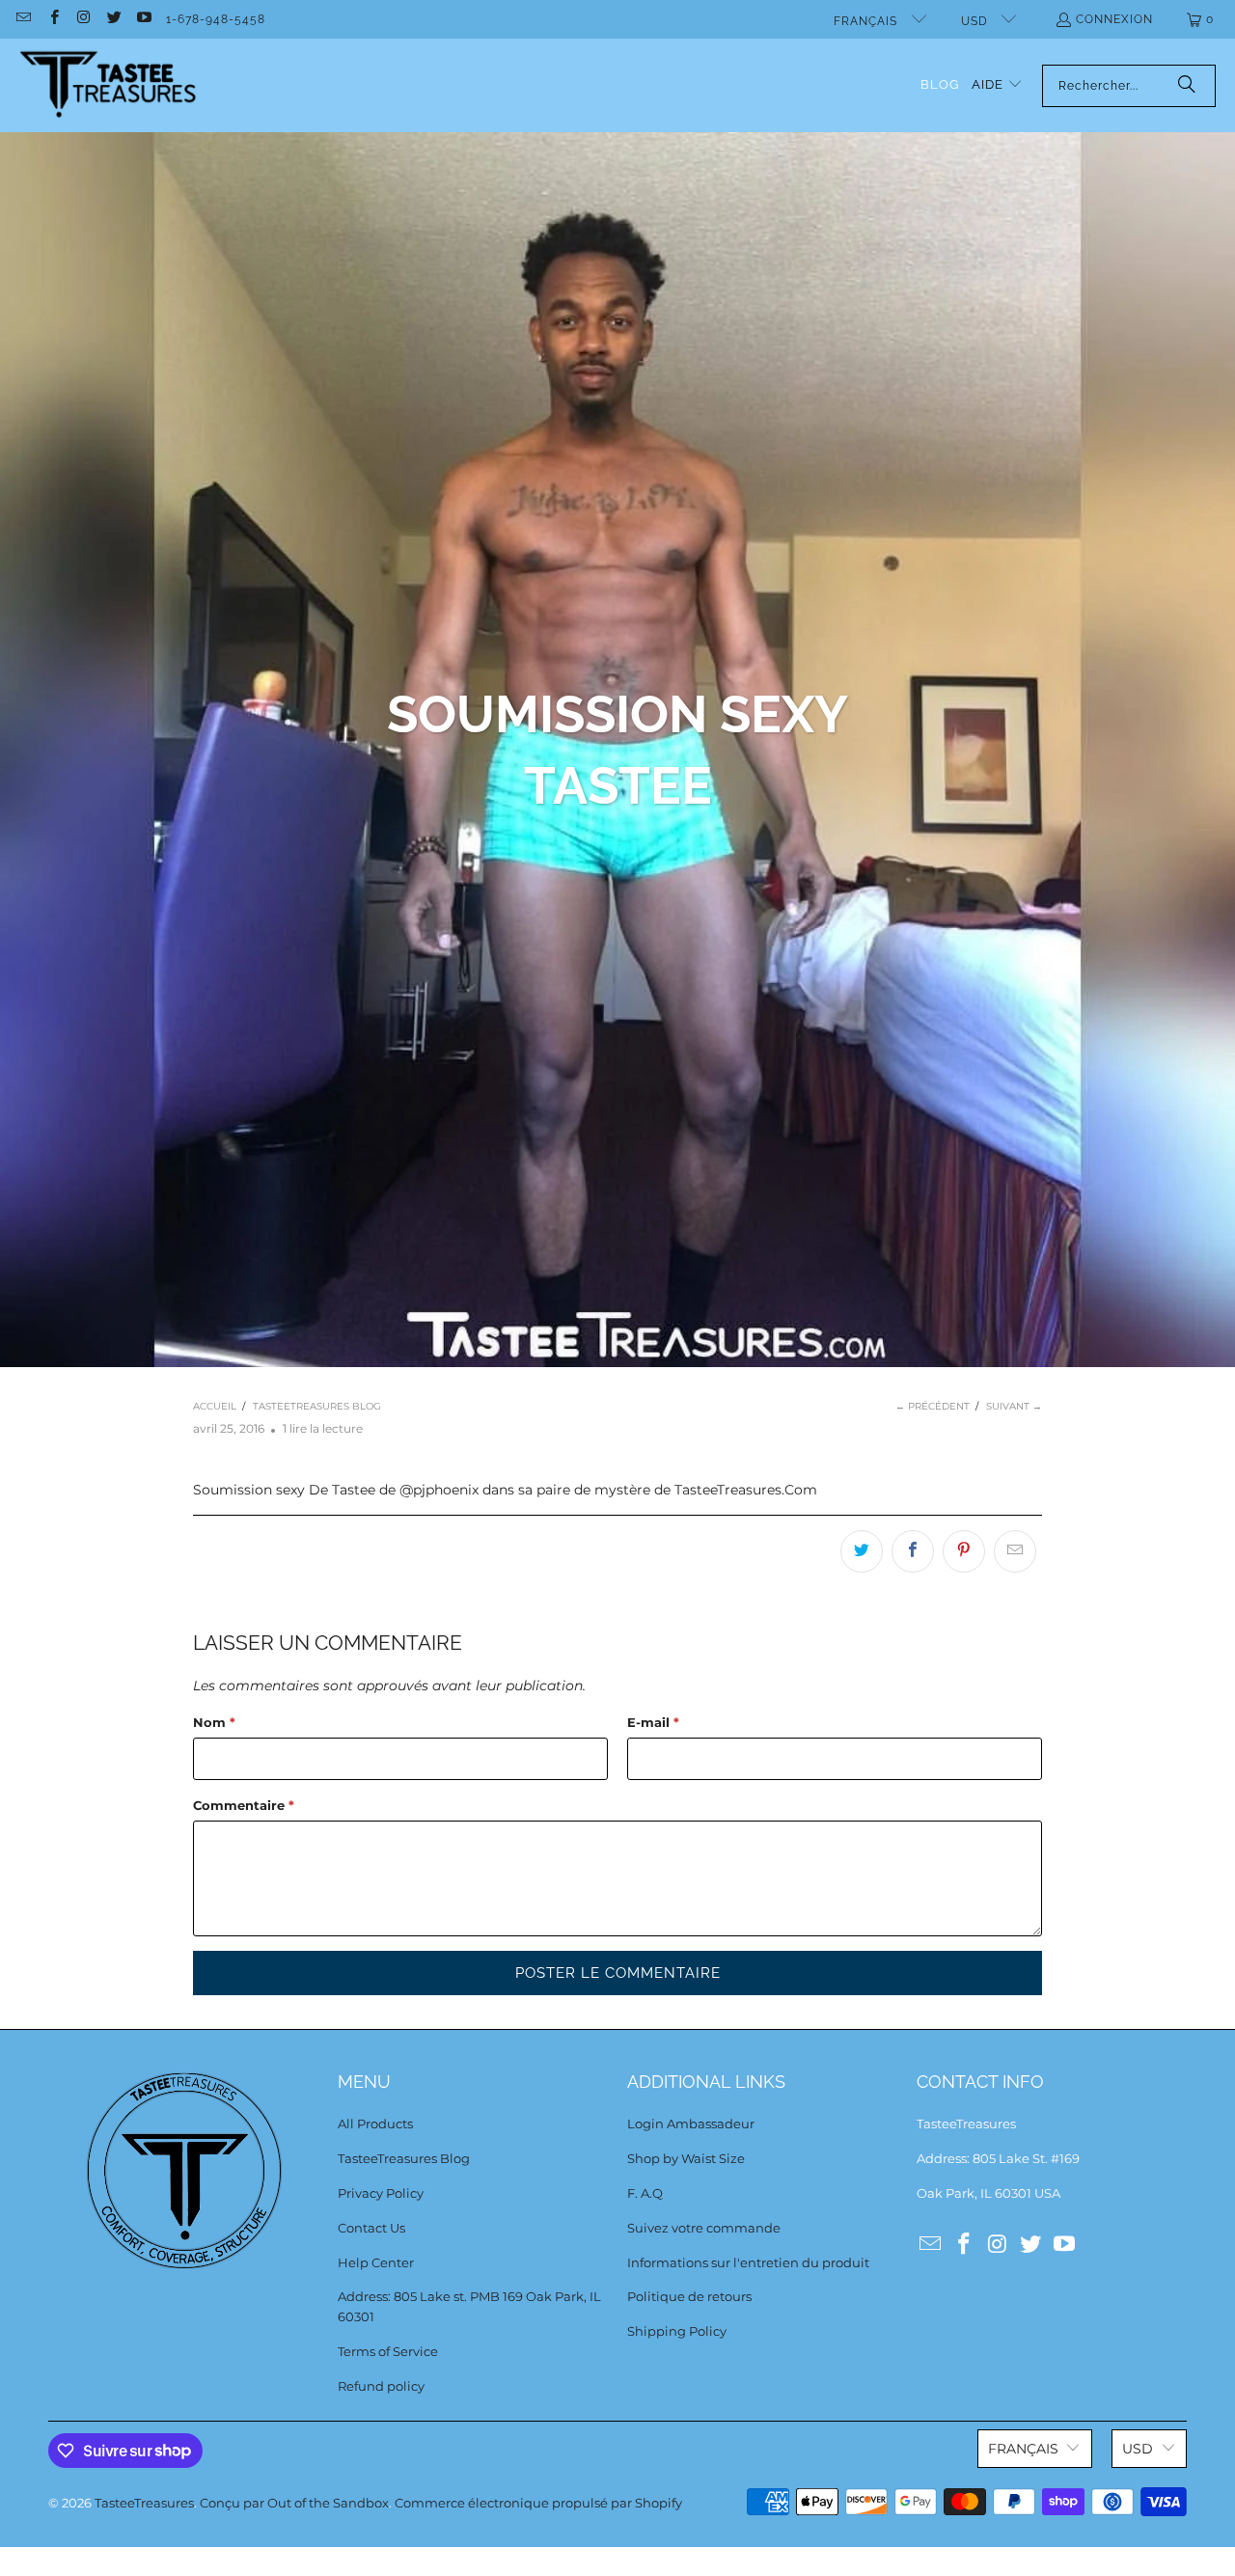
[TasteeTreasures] (109, 85)
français (867, 21)
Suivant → (1014, 1406)
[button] (997, 85)
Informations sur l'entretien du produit (748, 2262)
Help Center (376, 2262)
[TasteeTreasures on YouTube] (143, 19)
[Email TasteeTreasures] (23, 19)
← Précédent (933, 1406)
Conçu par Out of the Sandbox (294, 2503)
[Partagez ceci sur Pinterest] (964, 1551)
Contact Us (371, 2228)
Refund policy (381, 2386)
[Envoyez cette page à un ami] (1015, 1551)
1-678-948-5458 (216, 19)
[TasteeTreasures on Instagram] (83, 19)
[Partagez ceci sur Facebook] (913, 1551)
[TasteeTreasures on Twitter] (113, 19)
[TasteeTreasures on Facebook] (53, 19)
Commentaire (244, 1805)
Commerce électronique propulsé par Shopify (538, 2503)
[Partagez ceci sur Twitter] (862, 1551)
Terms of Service (388, 2351)
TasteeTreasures (144, 2503)
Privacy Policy (381, 2193)
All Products (375, 2124)
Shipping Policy (677, 2331)
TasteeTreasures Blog (404, 2158)
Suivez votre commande (704, 2228)
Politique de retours (689, 2296)
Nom (214, 1722)
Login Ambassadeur (691, 2124)
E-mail (653, 1722)
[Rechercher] (1187, 86)
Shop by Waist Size (686, 2158)
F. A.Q (645, 2193)
